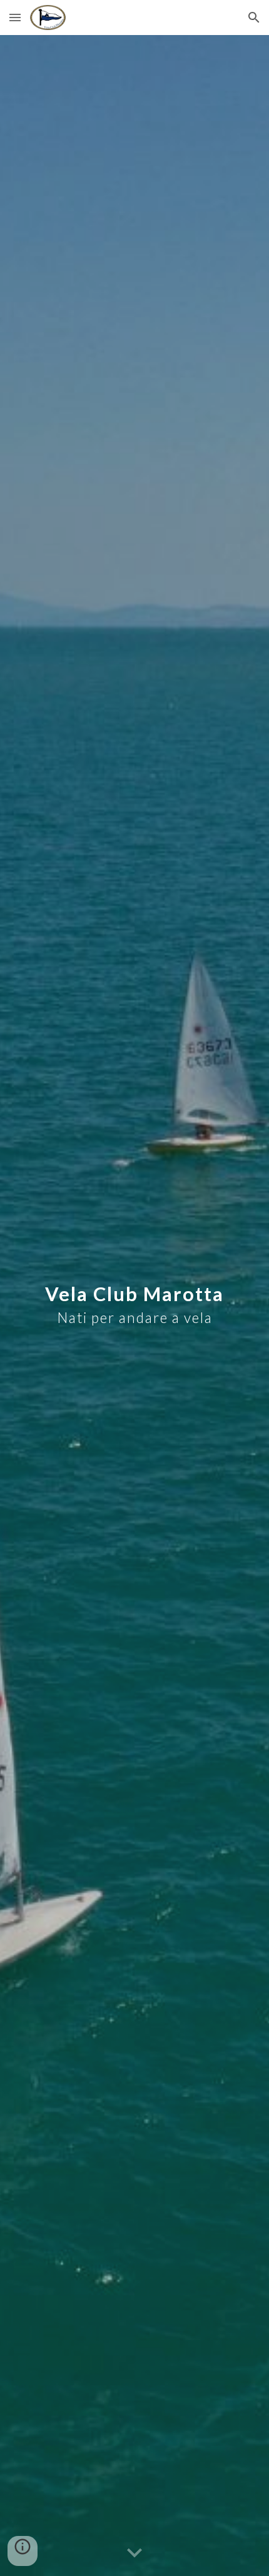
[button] (15, 17)
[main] (135, 1306)
